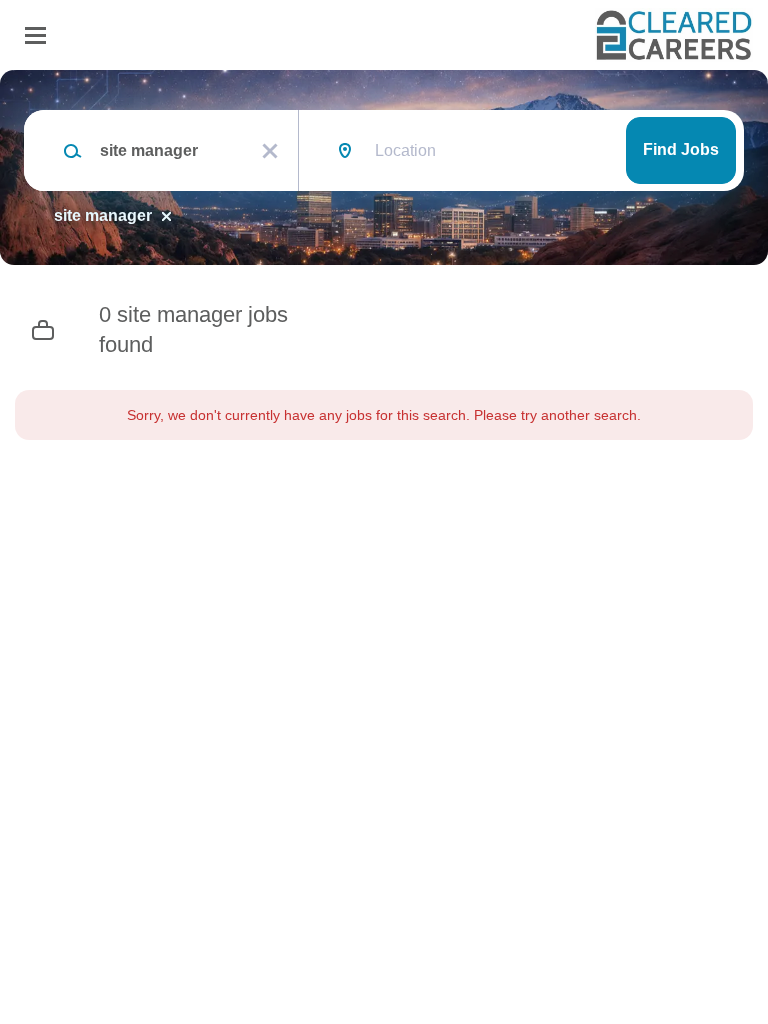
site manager (103, 215)
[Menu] (35, 35)
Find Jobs (681, 149)
